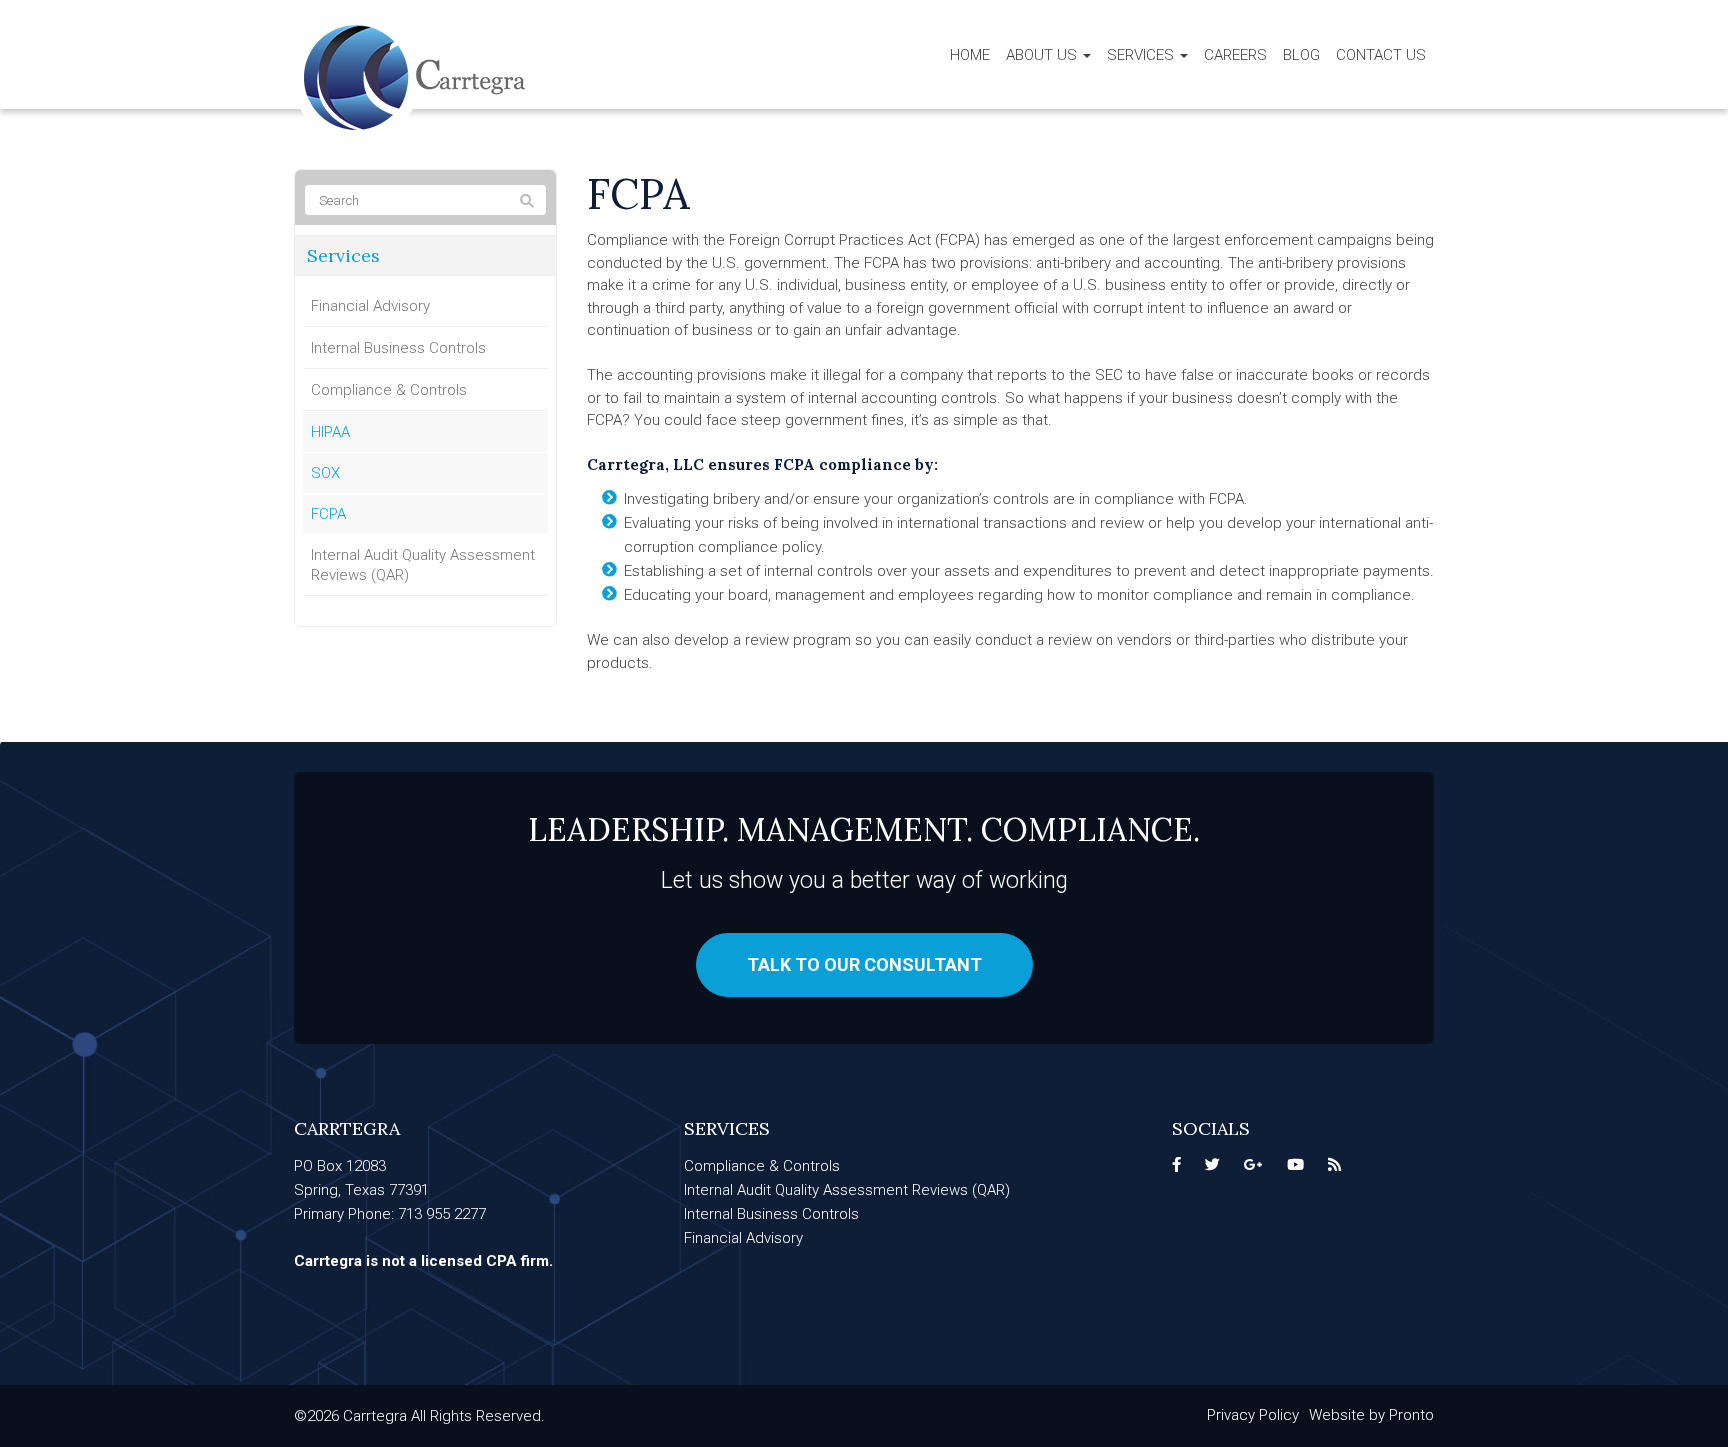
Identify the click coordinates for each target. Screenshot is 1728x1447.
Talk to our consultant (864, 964)
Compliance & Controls (389, 390)
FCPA (328, 514)
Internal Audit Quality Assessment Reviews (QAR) (423, 565)
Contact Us (1381, 55)
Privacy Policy (1253, 1415)
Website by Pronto (1371, 1415)
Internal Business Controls (398, 348)
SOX (325, 473)
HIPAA (330, 432)
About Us (1043, 55)
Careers (1235, 55)
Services (1142, 55)
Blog (1301, 55)
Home (970, 55)
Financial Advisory (370, 306)
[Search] (527, 201)
